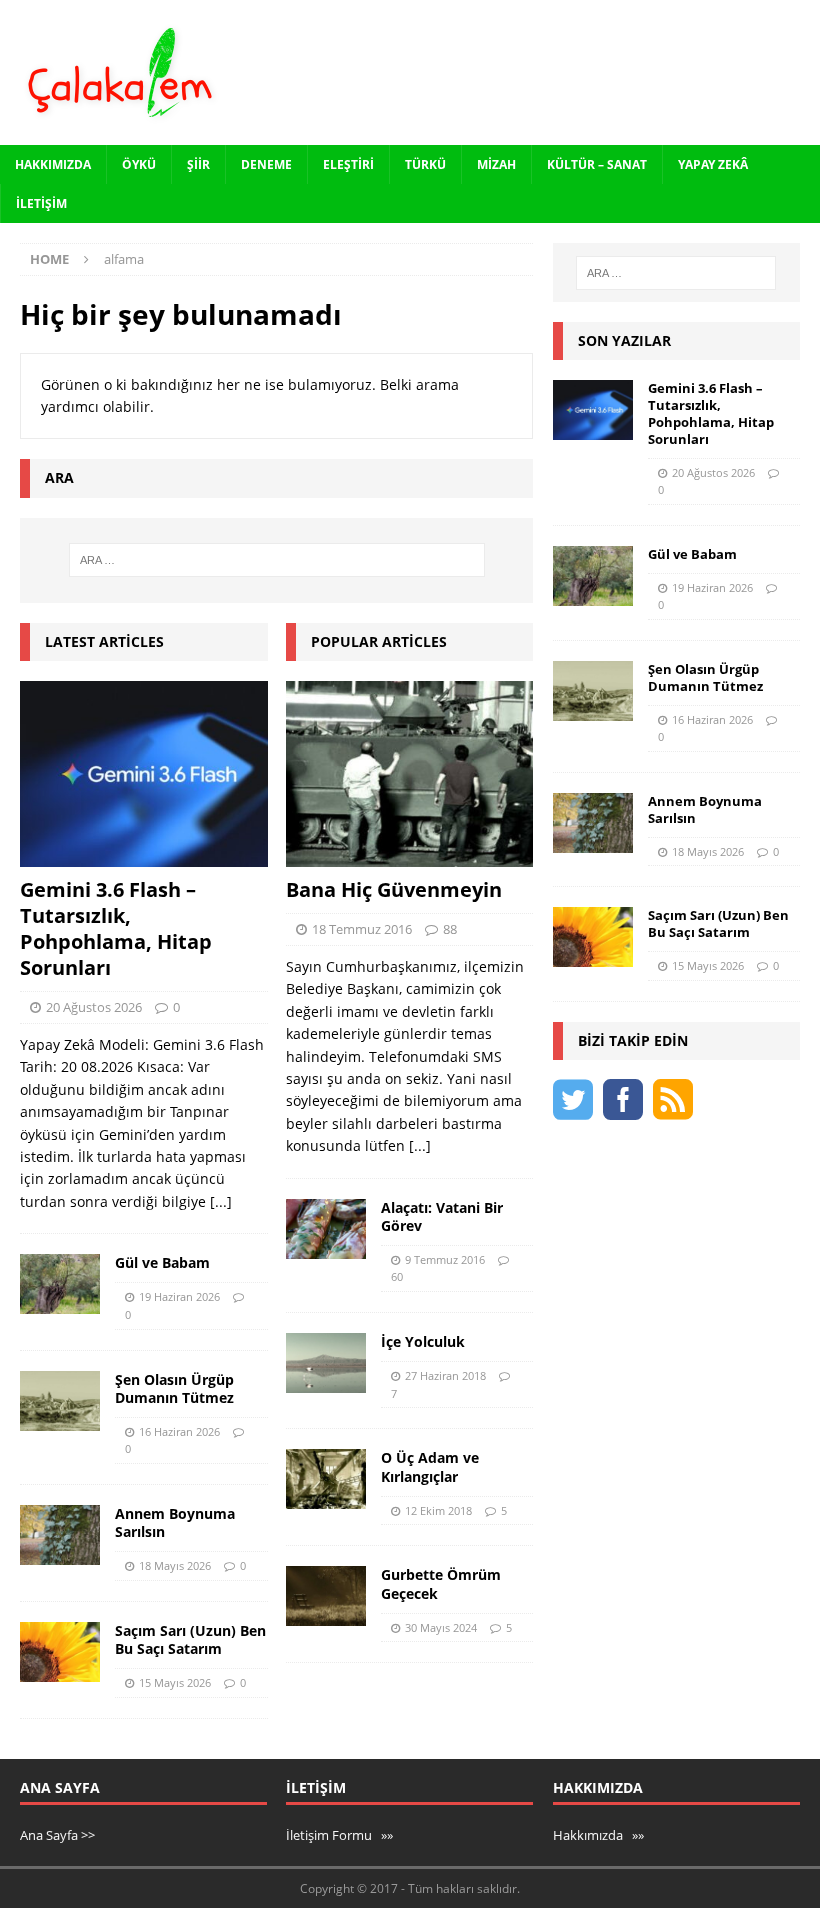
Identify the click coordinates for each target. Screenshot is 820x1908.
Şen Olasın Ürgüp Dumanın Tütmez (174, 1388)
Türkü (425, 164)
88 (450, 929)
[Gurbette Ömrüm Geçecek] (326, 1596)
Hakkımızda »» (598, 1835)
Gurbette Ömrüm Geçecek (441, 1583)
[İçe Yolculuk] (326, 1363)
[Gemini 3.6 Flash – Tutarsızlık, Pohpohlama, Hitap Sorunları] (144, 774)
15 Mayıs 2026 (175, 1682)
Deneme (266, 164)
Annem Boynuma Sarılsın (175, 1522)
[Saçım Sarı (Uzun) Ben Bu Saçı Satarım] (60, 1652)
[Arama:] (277, 560)
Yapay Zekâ (713, 164)
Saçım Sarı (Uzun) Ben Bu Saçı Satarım (190, 1639)
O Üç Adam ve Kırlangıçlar (430, 1466)
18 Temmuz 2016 (362, 929)
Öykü (139, 164)
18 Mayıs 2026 (175, 1565)
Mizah (496, 164)
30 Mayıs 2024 (441, 1627)
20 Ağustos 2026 (94, 1007)
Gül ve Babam (162, 1262)
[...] (221, 1201)
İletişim (41, 203)
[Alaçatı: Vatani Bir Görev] (326, 1229)
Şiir (198, 164)
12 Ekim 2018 (438, 1510)
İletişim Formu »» (339, 1835)
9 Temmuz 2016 (445, 1259)
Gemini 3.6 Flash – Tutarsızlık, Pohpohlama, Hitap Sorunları (116, 928)
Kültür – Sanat (597, 164)
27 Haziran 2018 (445, 1375)
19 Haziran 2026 (179, 1296)
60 (397, 1276)
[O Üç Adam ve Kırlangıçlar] (326, 1479)
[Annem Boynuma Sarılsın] (60, 1535)
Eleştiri (348, 164)
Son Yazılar (624, 340)
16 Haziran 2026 (179, 1431)
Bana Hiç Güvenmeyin (394, 889)
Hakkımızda (53, 164)
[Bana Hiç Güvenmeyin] (410, 774)
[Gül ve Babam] (60, 1284)
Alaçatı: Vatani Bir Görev (442, 1216)
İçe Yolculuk (423, 1341)
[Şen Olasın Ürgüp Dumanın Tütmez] (60, 1401)
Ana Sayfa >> (57, 1835)
